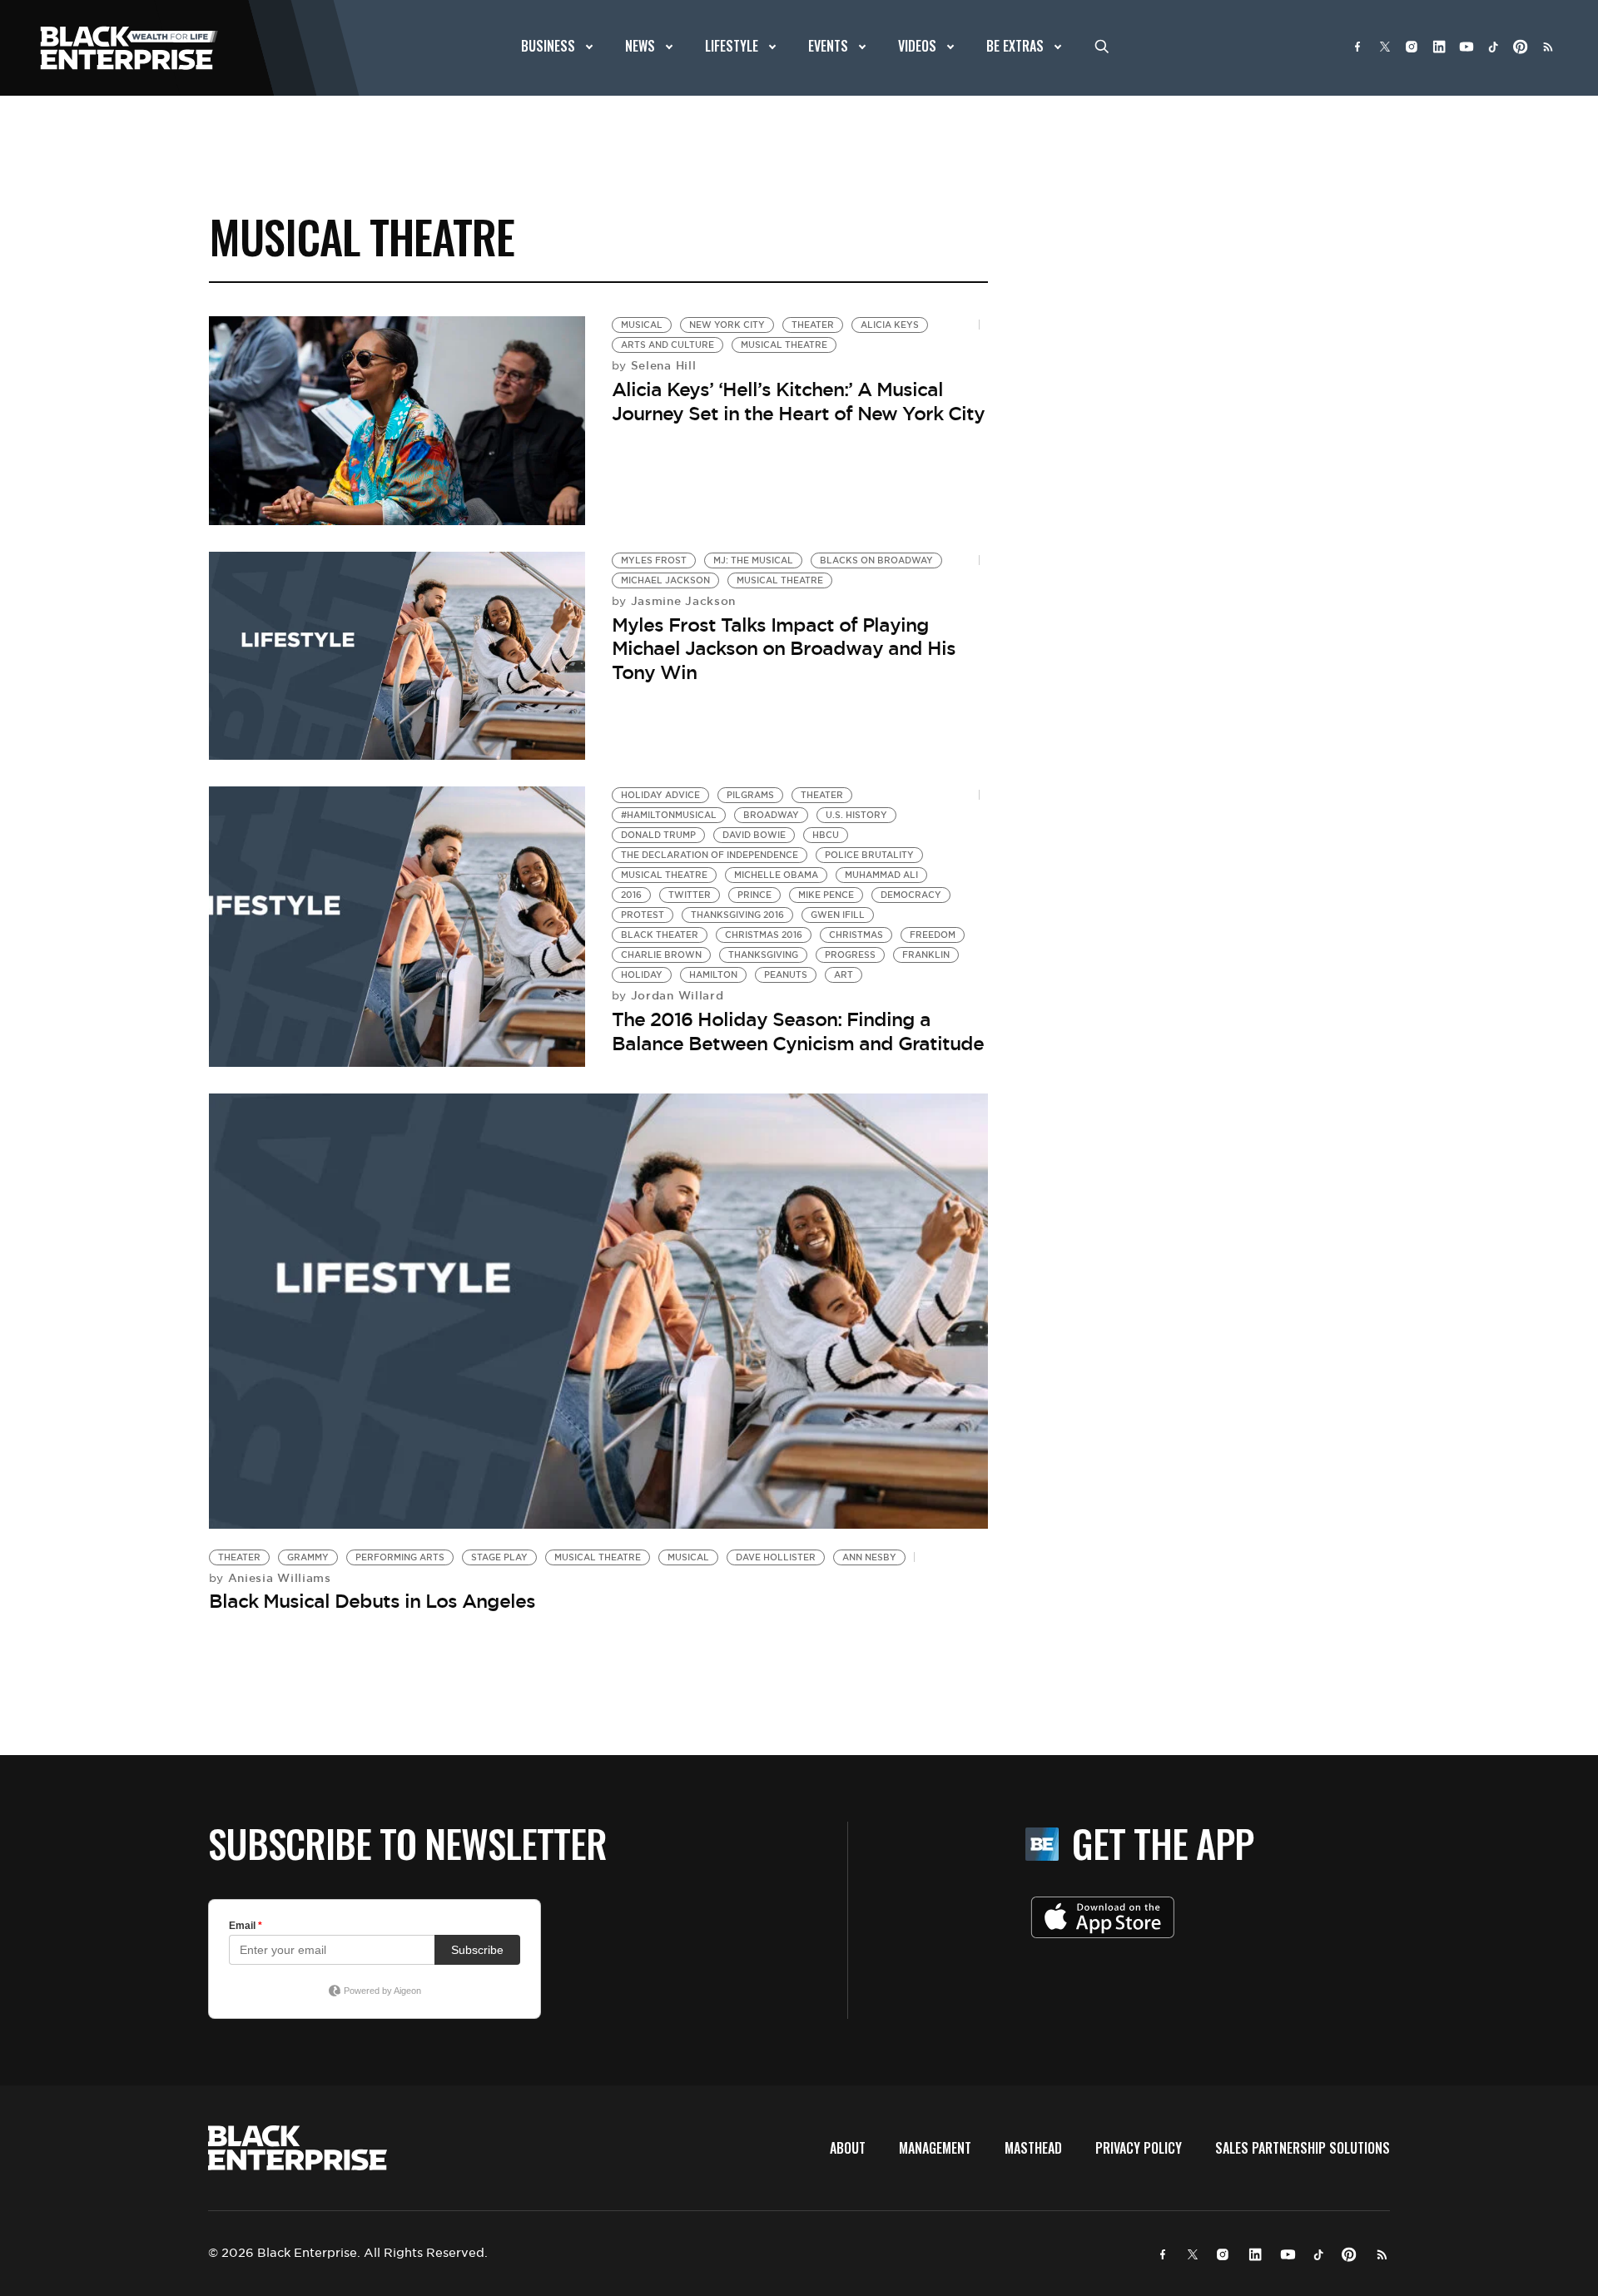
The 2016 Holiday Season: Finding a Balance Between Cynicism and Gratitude (798, 1031)
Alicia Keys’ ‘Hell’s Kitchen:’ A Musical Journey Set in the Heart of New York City (798, 402)
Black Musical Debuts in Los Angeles (372, 1601)
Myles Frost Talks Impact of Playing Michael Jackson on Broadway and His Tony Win (784, 649)
